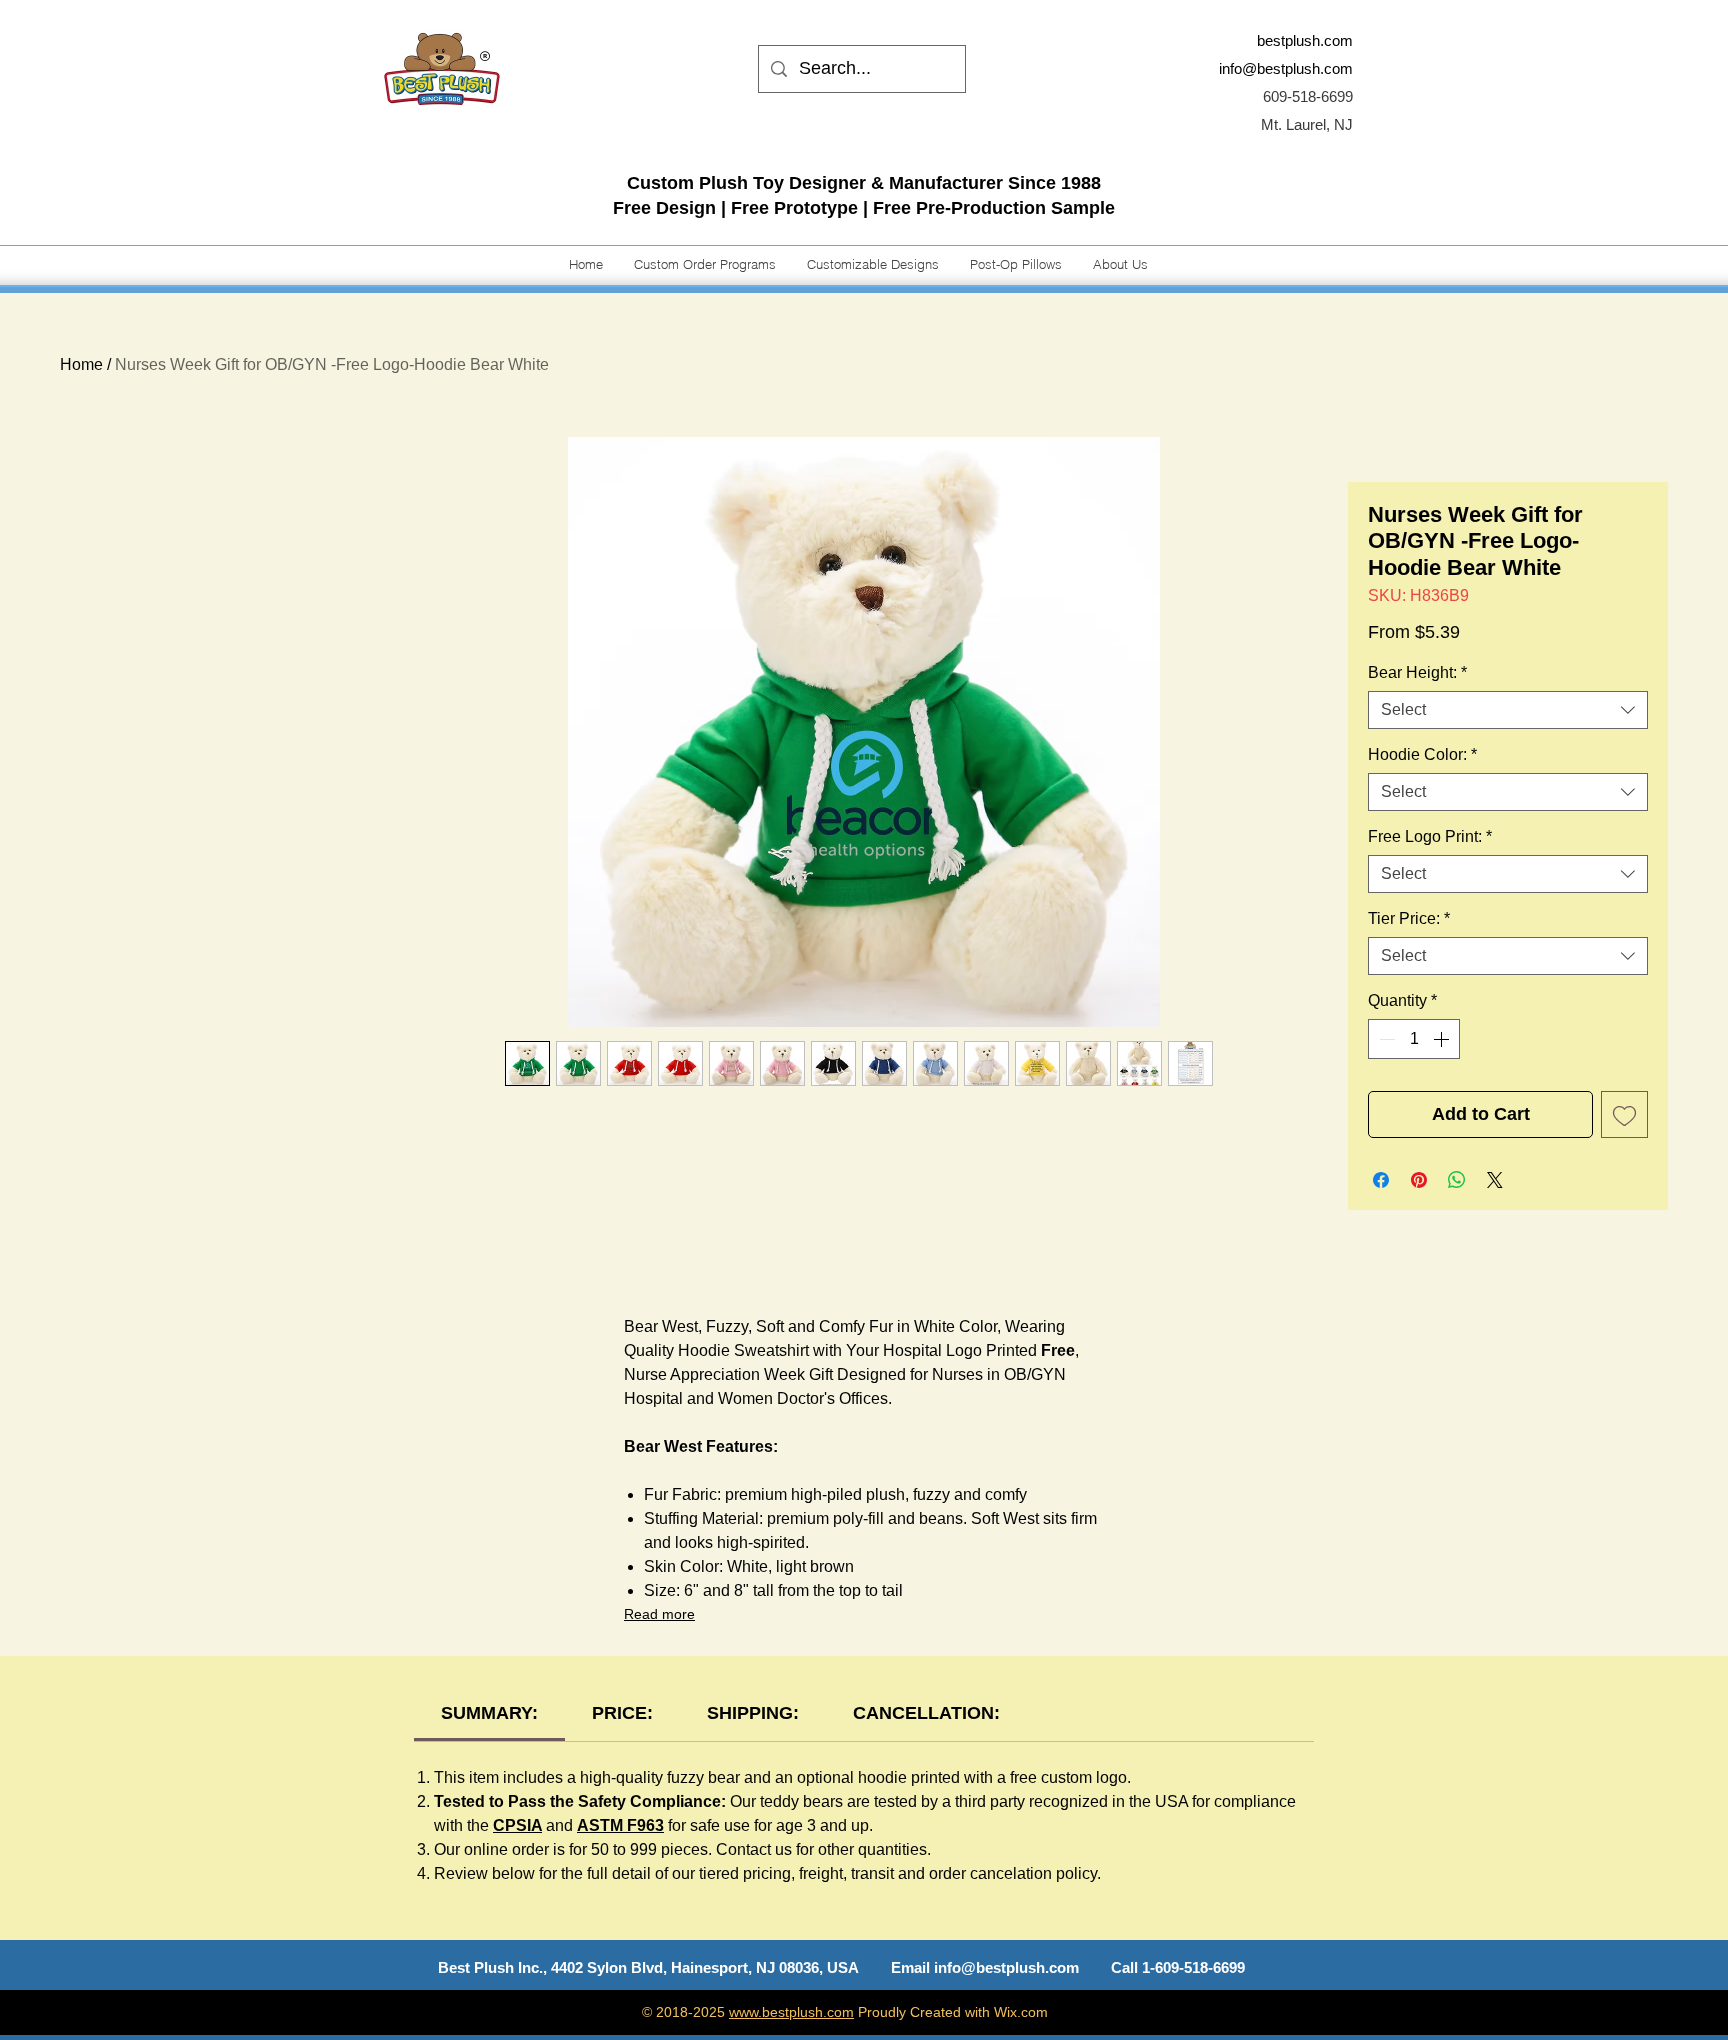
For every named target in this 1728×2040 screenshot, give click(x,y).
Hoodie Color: (1422, 754)
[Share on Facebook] (1381, 1180)
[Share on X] (1495, 1180)
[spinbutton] (1414, 1039)
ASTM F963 (620, 1825)
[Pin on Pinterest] (1419, 1180)
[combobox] (1508, 710)
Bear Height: (1417, 672)
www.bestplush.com (791, 2012)
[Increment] (1443, 1039)
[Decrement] (1385, 1039)
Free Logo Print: (1430, 836)
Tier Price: (1409, 918)
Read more (659, 1614)
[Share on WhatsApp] (1457, 1180)
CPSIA (517, 1825)
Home (81, 364)
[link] (489, 1713)
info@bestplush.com (1286, 68)
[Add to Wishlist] (1624, 1114)
